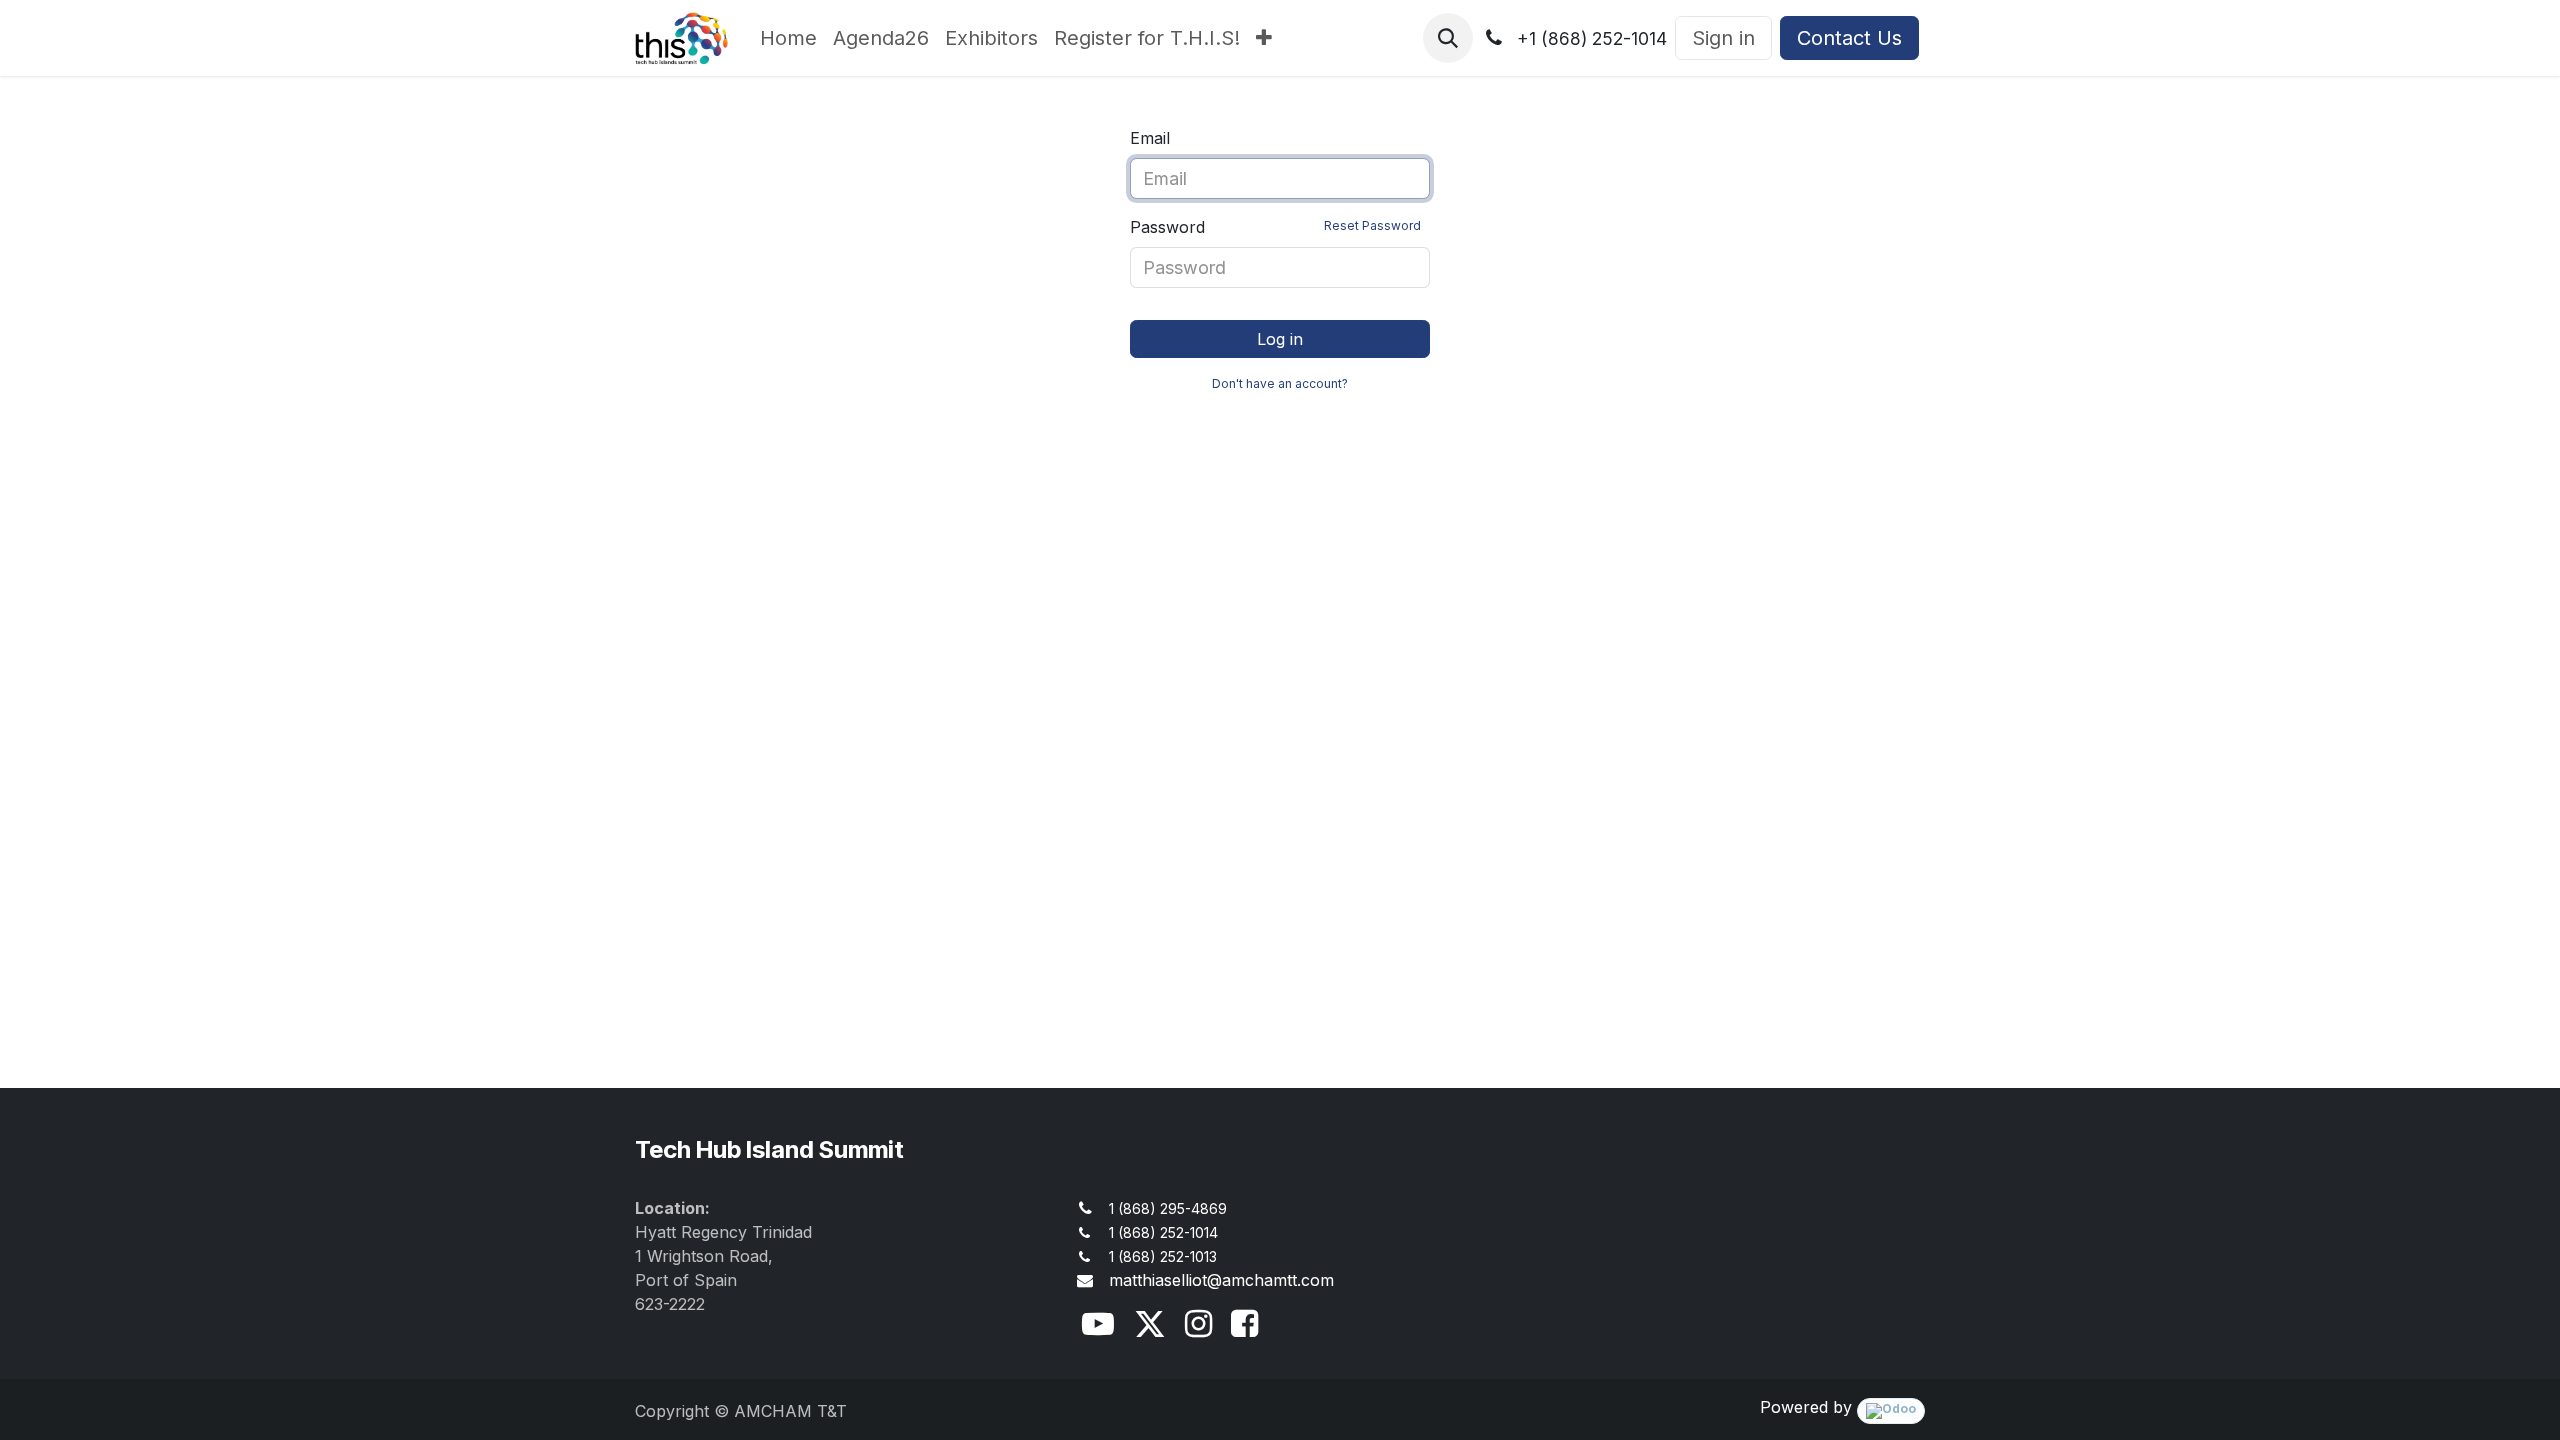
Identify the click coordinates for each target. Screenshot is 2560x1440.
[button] (1448, 38)
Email (1150, 138)
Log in (1280, 339)
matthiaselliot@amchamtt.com (1221, 1280)
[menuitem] (788, 38)
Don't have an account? (1280, 383)
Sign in (1723, 38)
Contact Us (1849, 38)
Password (1275, 227)
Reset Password (1372, 225)
